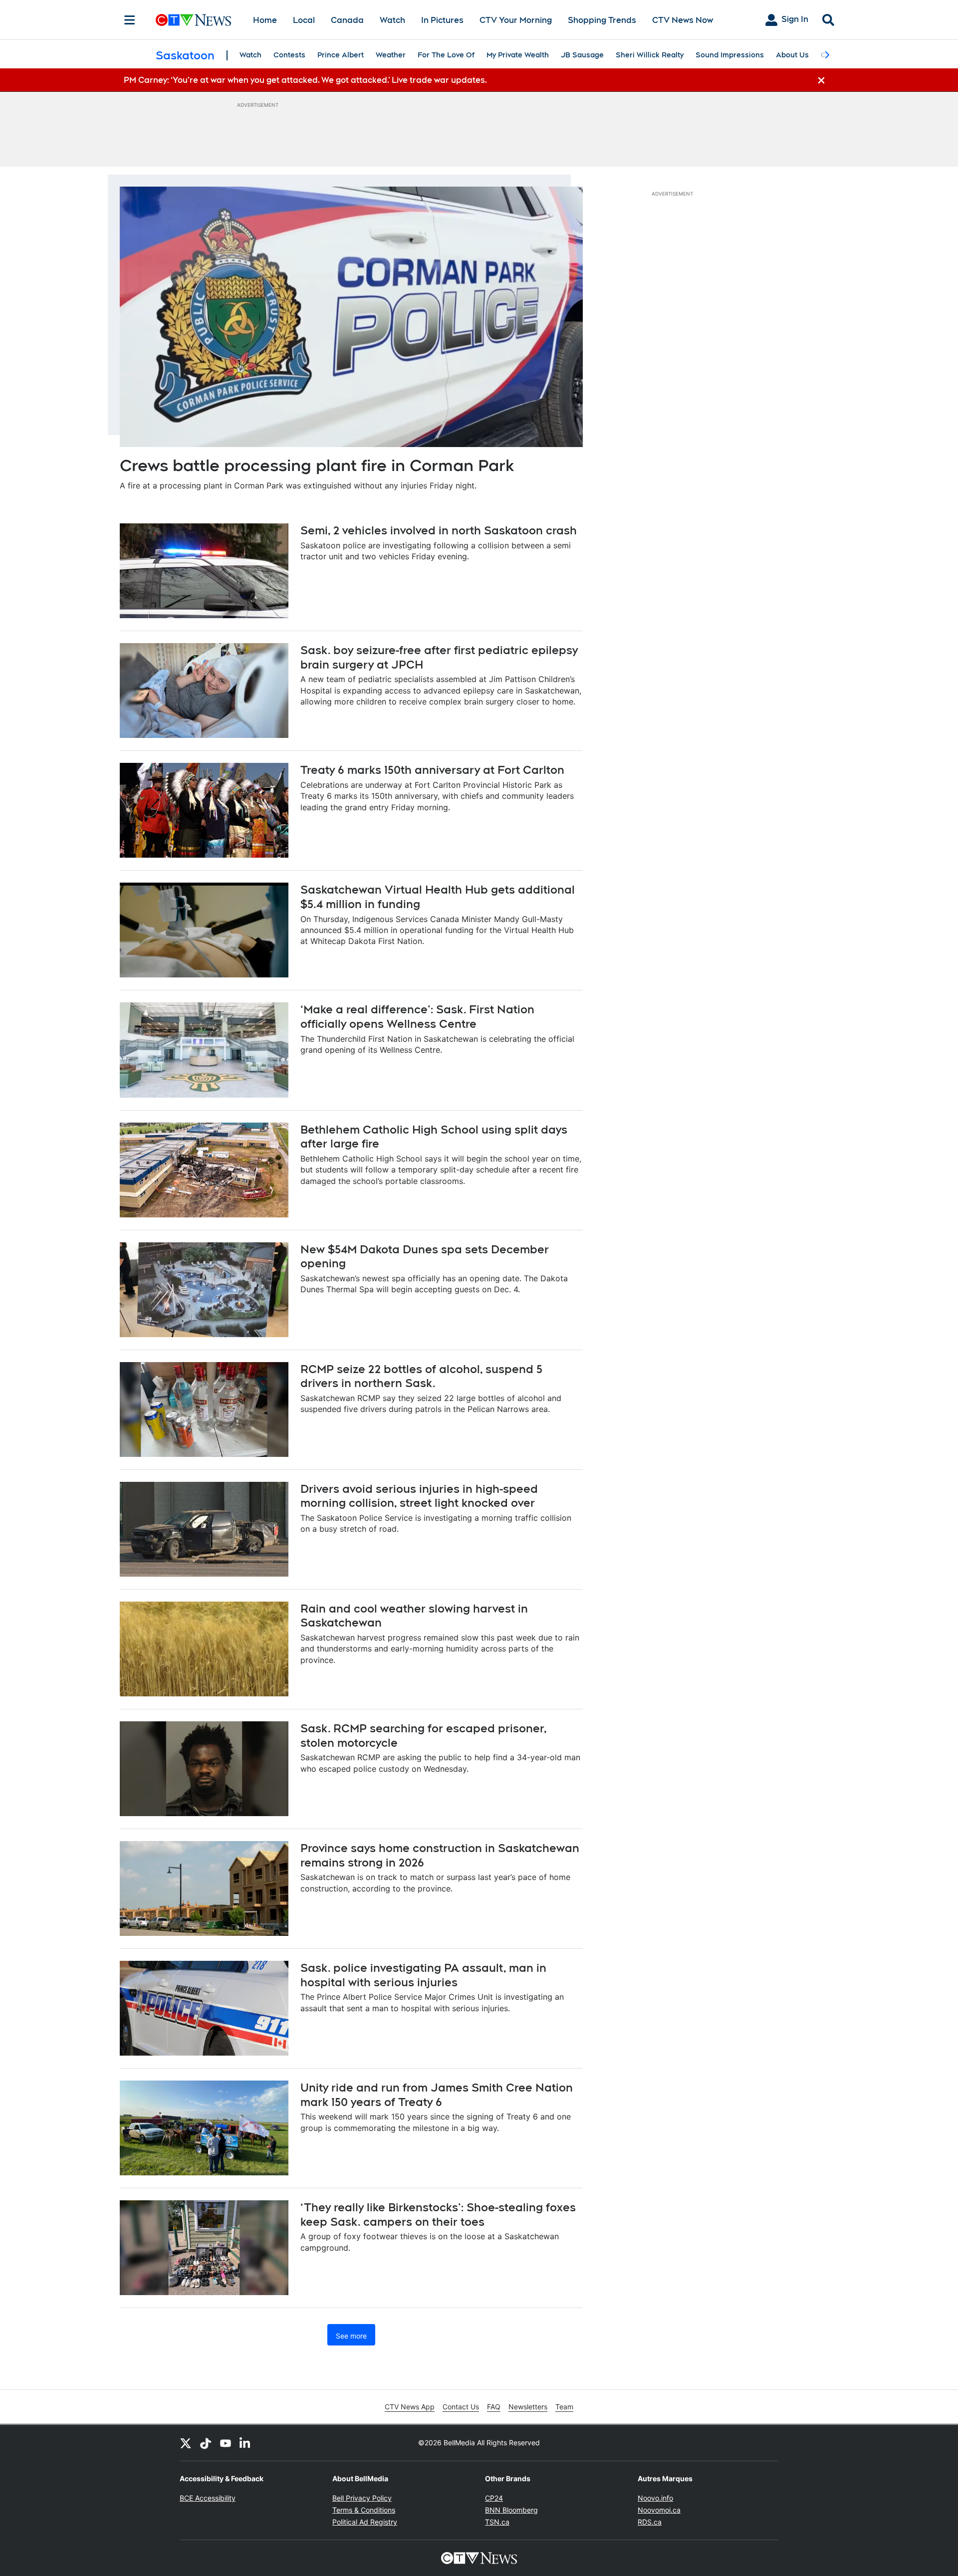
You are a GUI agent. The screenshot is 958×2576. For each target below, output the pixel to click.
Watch (392, 20)
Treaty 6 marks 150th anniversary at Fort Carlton (432, 770)
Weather (391, 55)
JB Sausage (582, 55)
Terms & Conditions (364, 2510)
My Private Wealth (518, 55)
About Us (792, 55)
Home (265, 20)
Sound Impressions (730, 55)
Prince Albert (341, 55)
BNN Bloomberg (511, 2510)
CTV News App (410, 2407)
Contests (289, 55)
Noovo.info (655, 2498)
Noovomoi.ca (659, 2510)
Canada (347, 20)
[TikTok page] (206, 2443)
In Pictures (442, 20)
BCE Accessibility (208, 2498)
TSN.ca (497, 2522)
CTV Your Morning (516, 20)
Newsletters (528, 2407)
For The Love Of (446, 55)
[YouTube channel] (226, 2443)
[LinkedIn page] (245, 2443)
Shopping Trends (602, 20)
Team (564, 2407)
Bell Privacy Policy (362, 2498)
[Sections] (130, 20)
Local (304, 20)
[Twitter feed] (186, 2443)
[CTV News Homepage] (193, 20)
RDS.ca (650, 2522)
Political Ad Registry (365, 2522)
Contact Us (461, 2407)
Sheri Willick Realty (650, 55)
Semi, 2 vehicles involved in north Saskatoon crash (439, 530)
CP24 (494, 2498)
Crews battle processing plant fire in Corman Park (317, 465)
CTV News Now (683, 20)
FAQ (494, 2407)
